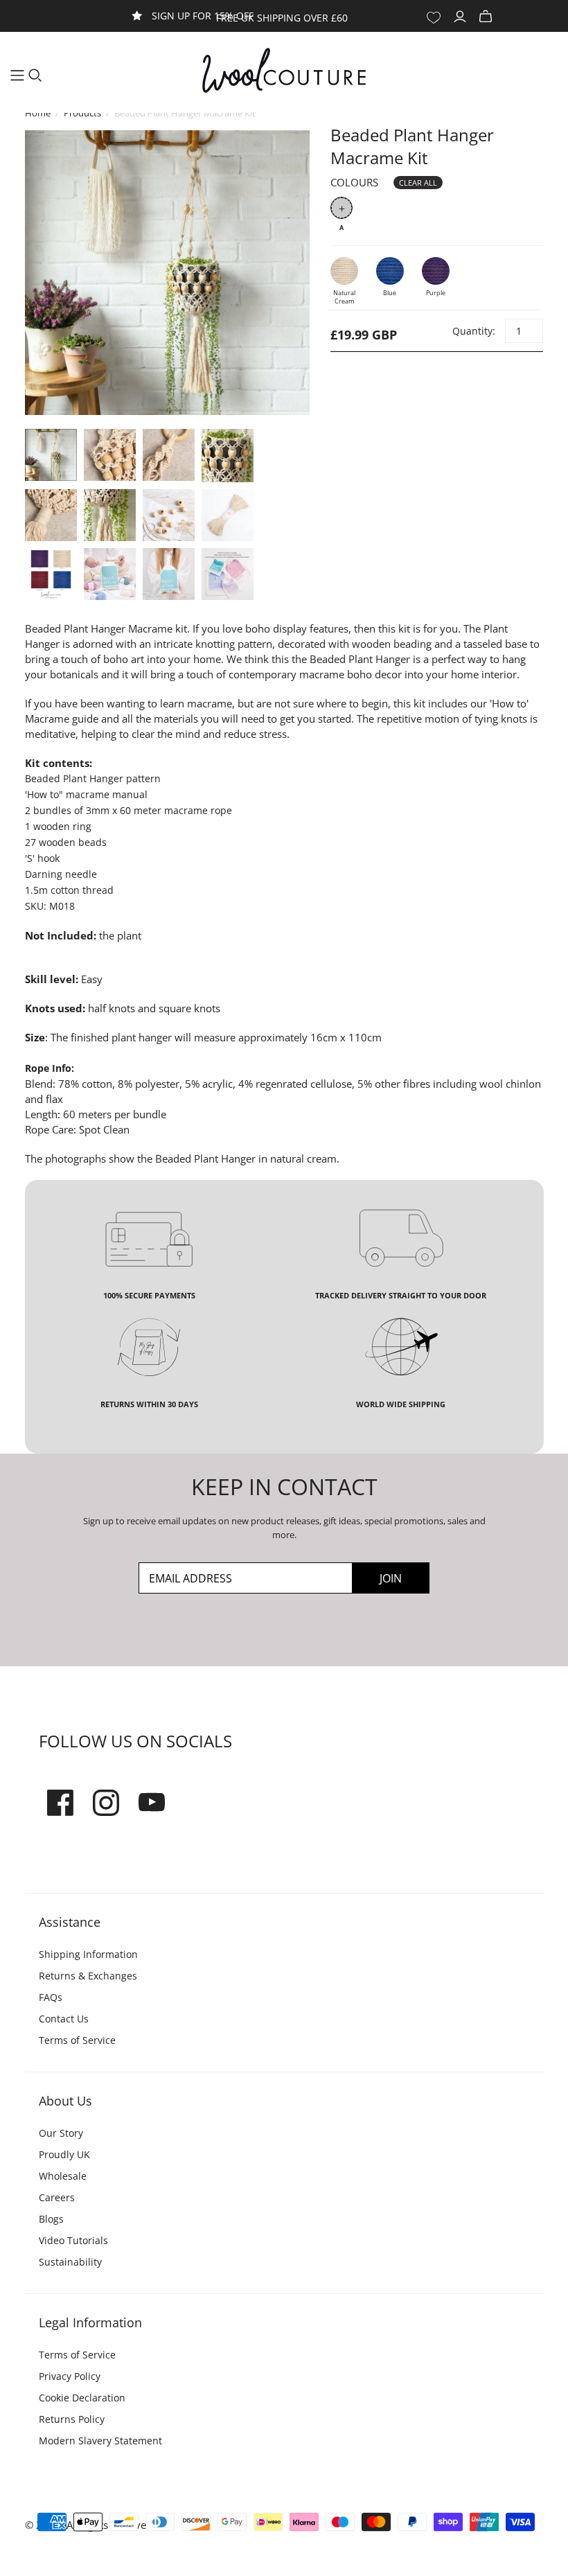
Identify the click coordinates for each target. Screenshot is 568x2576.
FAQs (51, 1997)
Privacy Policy (70, 2376)
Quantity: (473, 331)
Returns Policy (72, 2419)
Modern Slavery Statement (100, 2441)
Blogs (51, 2219)
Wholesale (63, 2176)
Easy (92, 979)
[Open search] (35, 76)
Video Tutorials (73, 2240)
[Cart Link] (487, 17)
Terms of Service (77, 2040)
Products (82, 113)
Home (38, 113)
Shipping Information (88, 1954)
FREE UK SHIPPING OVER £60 (282, 18)
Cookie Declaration (82, 2398)
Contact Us (64, 2019)
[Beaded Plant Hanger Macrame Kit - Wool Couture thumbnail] (51, 455)
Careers (57, 2197)
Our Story (61, 2133)
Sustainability (70, 2262)
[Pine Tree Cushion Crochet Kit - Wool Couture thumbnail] (110, 574)
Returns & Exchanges (88, 1976)
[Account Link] (462, 17)
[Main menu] (17, 76)
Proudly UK (64, 2154)
